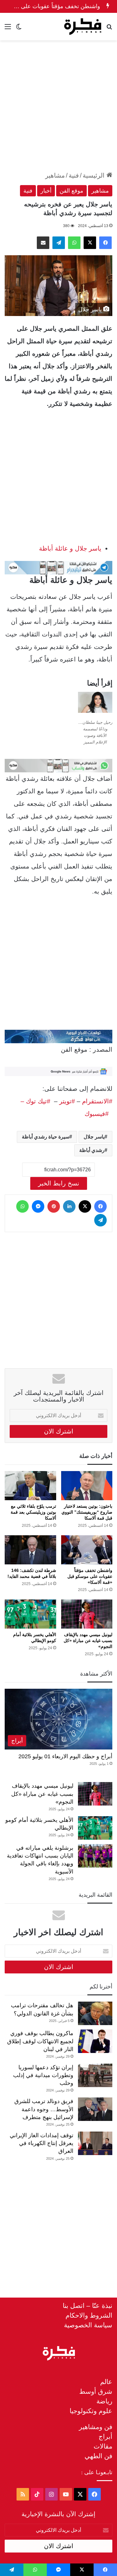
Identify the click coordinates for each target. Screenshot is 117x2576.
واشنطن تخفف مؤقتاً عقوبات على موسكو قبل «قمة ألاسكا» (90, 1576)
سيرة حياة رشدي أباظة (46, 1137)
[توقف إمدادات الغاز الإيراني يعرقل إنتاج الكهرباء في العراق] (95, 2143)
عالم (106, 2382)
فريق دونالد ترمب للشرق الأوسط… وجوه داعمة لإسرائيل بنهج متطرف (44, 2109)
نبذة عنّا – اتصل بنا (88, 2306)
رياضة (104, 2401)
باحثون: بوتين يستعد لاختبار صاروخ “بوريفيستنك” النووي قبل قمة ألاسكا (87, 1512)
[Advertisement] (58, 105)
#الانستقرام (97, 1101)
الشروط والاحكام (89, 2315)
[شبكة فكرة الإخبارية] (83, 27)
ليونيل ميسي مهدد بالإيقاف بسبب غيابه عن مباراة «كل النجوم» (88, 1640)
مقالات (103, 2446)
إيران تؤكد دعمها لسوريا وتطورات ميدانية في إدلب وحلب (43, 2075)
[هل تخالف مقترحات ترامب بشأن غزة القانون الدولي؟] (95, 2013)
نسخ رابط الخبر (59, 1183)
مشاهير (55, 175)
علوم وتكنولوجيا (91, 2411)
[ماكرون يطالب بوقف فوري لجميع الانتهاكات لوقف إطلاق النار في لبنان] (95, 2041)
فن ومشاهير (96, 2427)
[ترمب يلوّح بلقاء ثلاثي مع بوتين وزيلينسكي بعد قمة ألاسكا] (30, 1486)
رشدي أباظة (92, 1150)
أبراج (105, 2436)
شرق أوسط (96, 2391)
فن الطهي (98, 2456)
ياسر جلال (94, 1137)
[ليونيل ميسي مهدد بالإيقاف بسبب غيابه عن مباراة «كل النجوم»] (87, 1614)
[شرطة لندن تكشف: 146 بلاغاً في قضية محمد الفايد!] (30, 1550)
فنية (74, 175)
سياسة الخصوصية (88, 2325)
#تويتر (67, 1101)
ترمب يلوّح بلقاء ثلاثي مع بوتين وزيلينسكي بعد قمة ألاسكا (33, 1512)
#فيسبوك (97, 1114)
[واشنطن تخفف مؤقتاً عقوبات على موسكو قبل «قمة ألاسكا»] (87, 1550)
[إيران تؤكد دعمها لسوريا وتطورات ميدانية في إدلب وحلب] (95, 2075)
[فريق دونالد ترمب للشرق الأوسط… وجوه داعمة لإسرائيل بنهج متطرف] (95, 2109)
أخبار (46, 191)
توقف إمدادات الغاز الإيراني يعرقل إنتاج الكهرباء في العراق (41, 2143)
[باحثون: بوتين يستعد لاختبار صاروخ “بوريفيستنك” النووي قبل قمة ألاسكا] (87, 1486)
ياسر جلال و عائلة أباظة (70, 548)
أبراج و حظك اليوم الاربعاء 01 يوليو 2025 (65, 1756)
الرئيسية (95, 175)
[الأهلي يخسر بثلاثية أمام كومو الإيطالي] (30, 1614)
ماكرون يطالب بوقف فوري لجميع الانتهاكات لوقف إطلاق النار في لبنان (40, 2041)
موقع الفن (71, 191)
